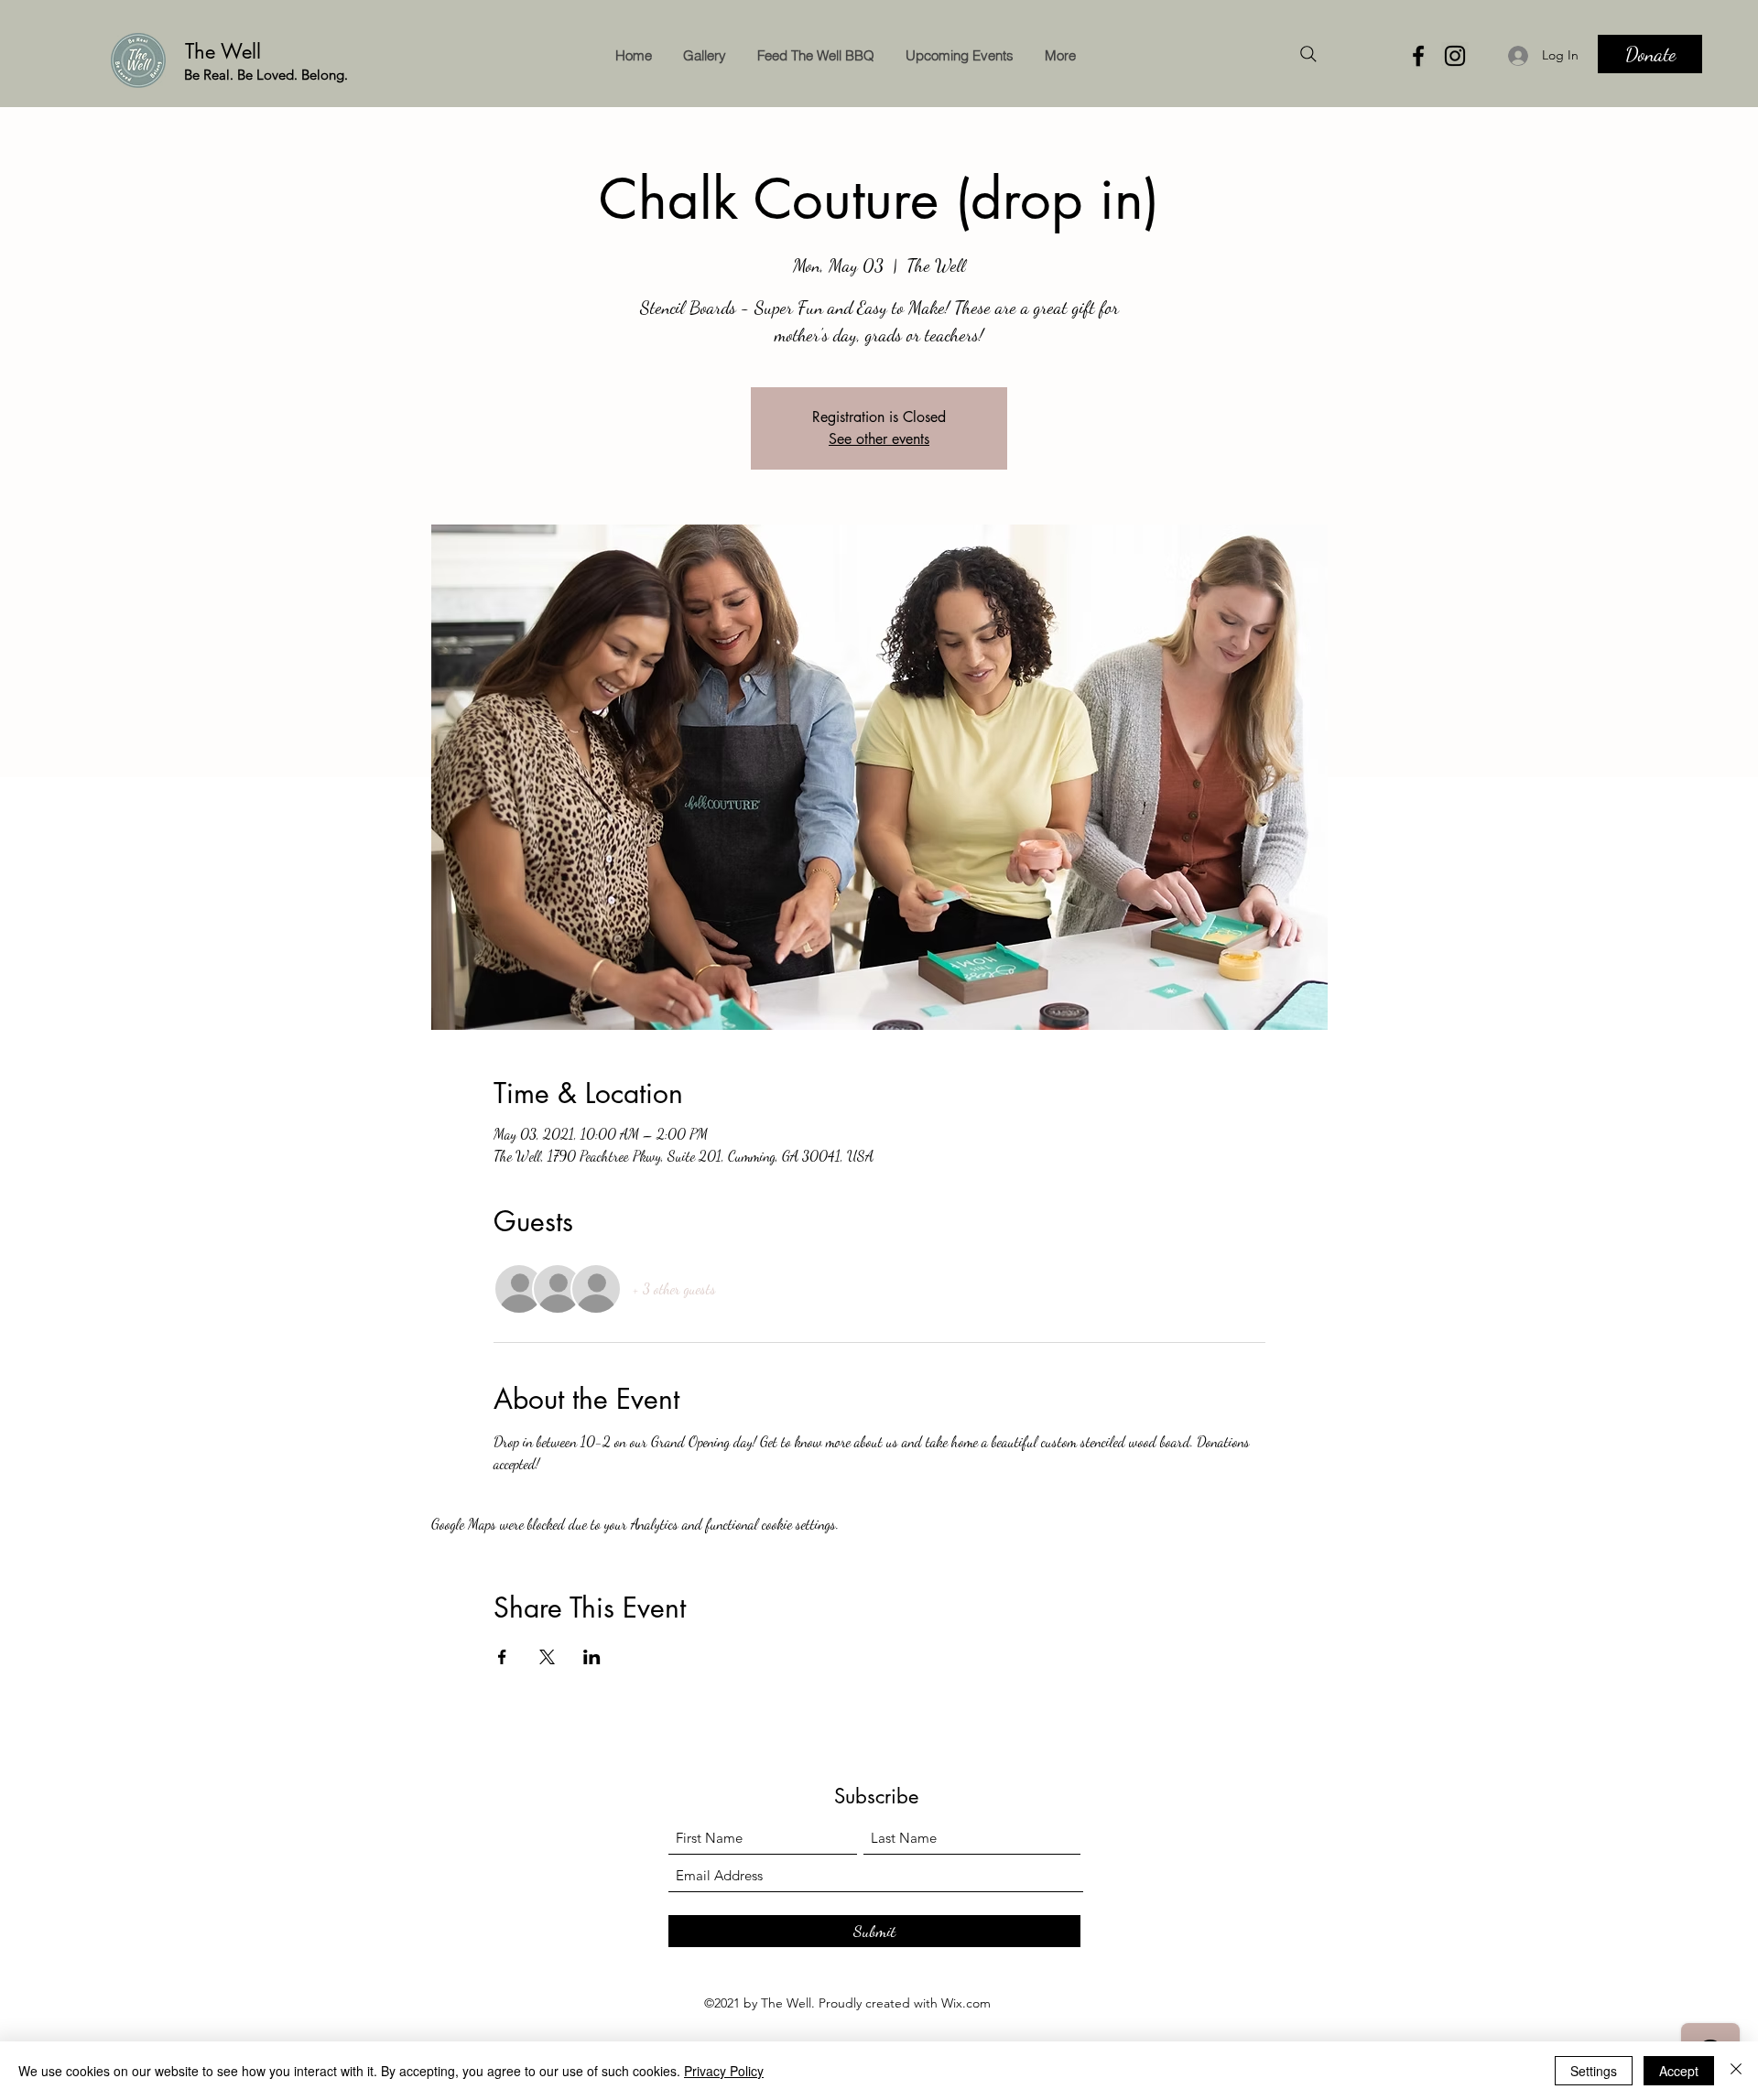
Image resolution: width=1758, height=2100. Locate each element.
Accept (1679, 2071)
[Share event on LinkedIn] (592, 1657)
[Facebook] (1418, 56)
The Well (226, 51)
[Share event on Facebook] (502, 1657)
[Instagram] (1455, 56)
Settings (1594, 2071)
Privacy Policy (724, 2071)
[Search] (1308, 54)
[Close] (1736, 2071)
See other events (879, 439)
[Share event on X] (547, 1657)
